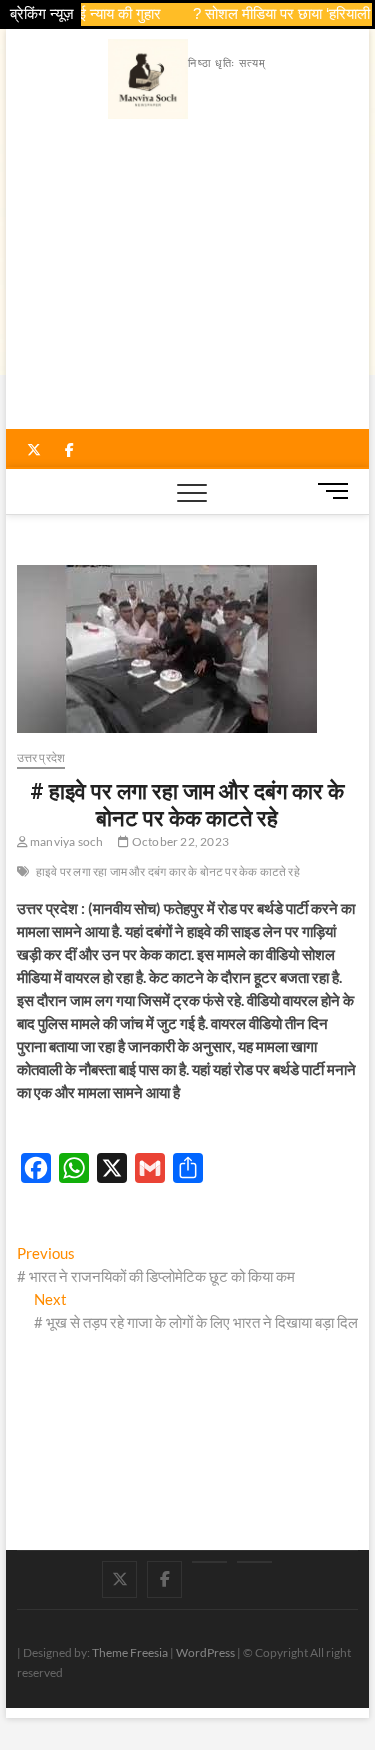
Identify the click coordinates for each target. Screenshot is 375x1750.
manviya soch (66, 841)
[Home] (254, 1562)
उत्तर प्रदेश (41, 757)
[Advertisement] (188, 279)
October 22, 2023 (179, 841)
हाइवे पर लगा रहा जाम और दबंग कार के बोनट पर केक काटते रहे (168, 871)
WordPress (205, 1652)
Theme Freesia (130, 1652)
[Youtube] (209, 1562)
